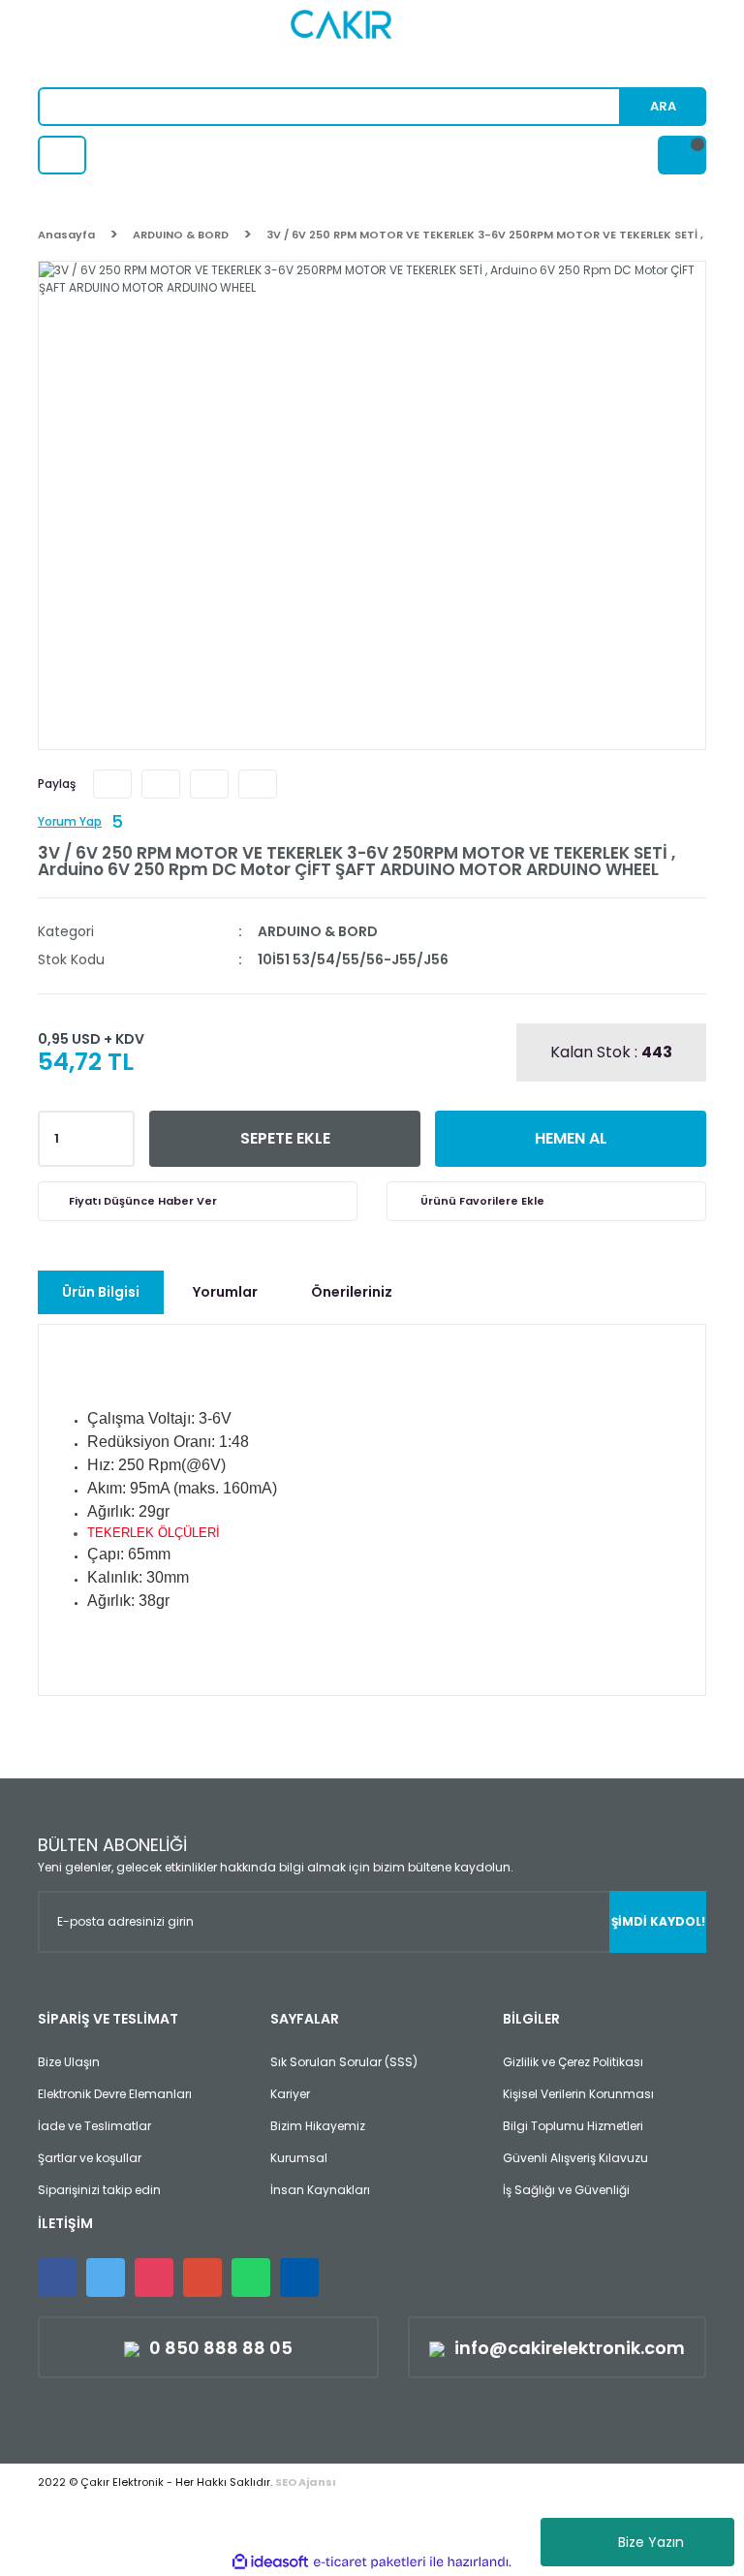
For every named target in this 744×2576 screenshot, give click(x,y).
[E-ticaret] (370, 2562)
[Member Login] (62, 155)
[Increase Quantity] (116, 1133)
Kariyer (290, 2094)
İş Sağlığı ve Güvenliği (566, 2190)
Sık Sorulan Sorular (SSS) (344, 2062)
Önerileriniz (352, 1292)
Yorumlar (225, 1292)
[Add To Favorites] (546, 1201)
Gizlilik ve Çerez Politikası (573, 2062)
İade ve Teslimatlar (94, 2126)
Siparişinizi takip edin (99, 2190)
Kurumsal (299, 2158)
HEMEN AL (571, 1138)
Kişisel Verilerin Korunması (578, 2094)
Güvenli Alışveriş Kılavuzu (575, 2158)
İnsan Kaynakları (320, 2190)
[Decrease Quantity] (116, 1145)
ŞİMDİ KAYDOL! (658, 1921)
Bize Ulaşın (69, 2062)
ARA (663, 106)
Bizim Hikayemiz (318, 2126)
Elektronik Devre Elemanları (115, 2094)
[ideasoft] (270, 2562)
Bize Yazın (651, 2542)
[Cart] (682, 155)
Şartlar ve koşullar (90, 2158)
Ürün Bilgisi (101, 1292)
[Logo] (372, 44)
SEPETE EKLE (285, 1138)
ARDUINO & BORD (318, 931)
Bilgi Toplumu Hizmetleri (573, 2126)
